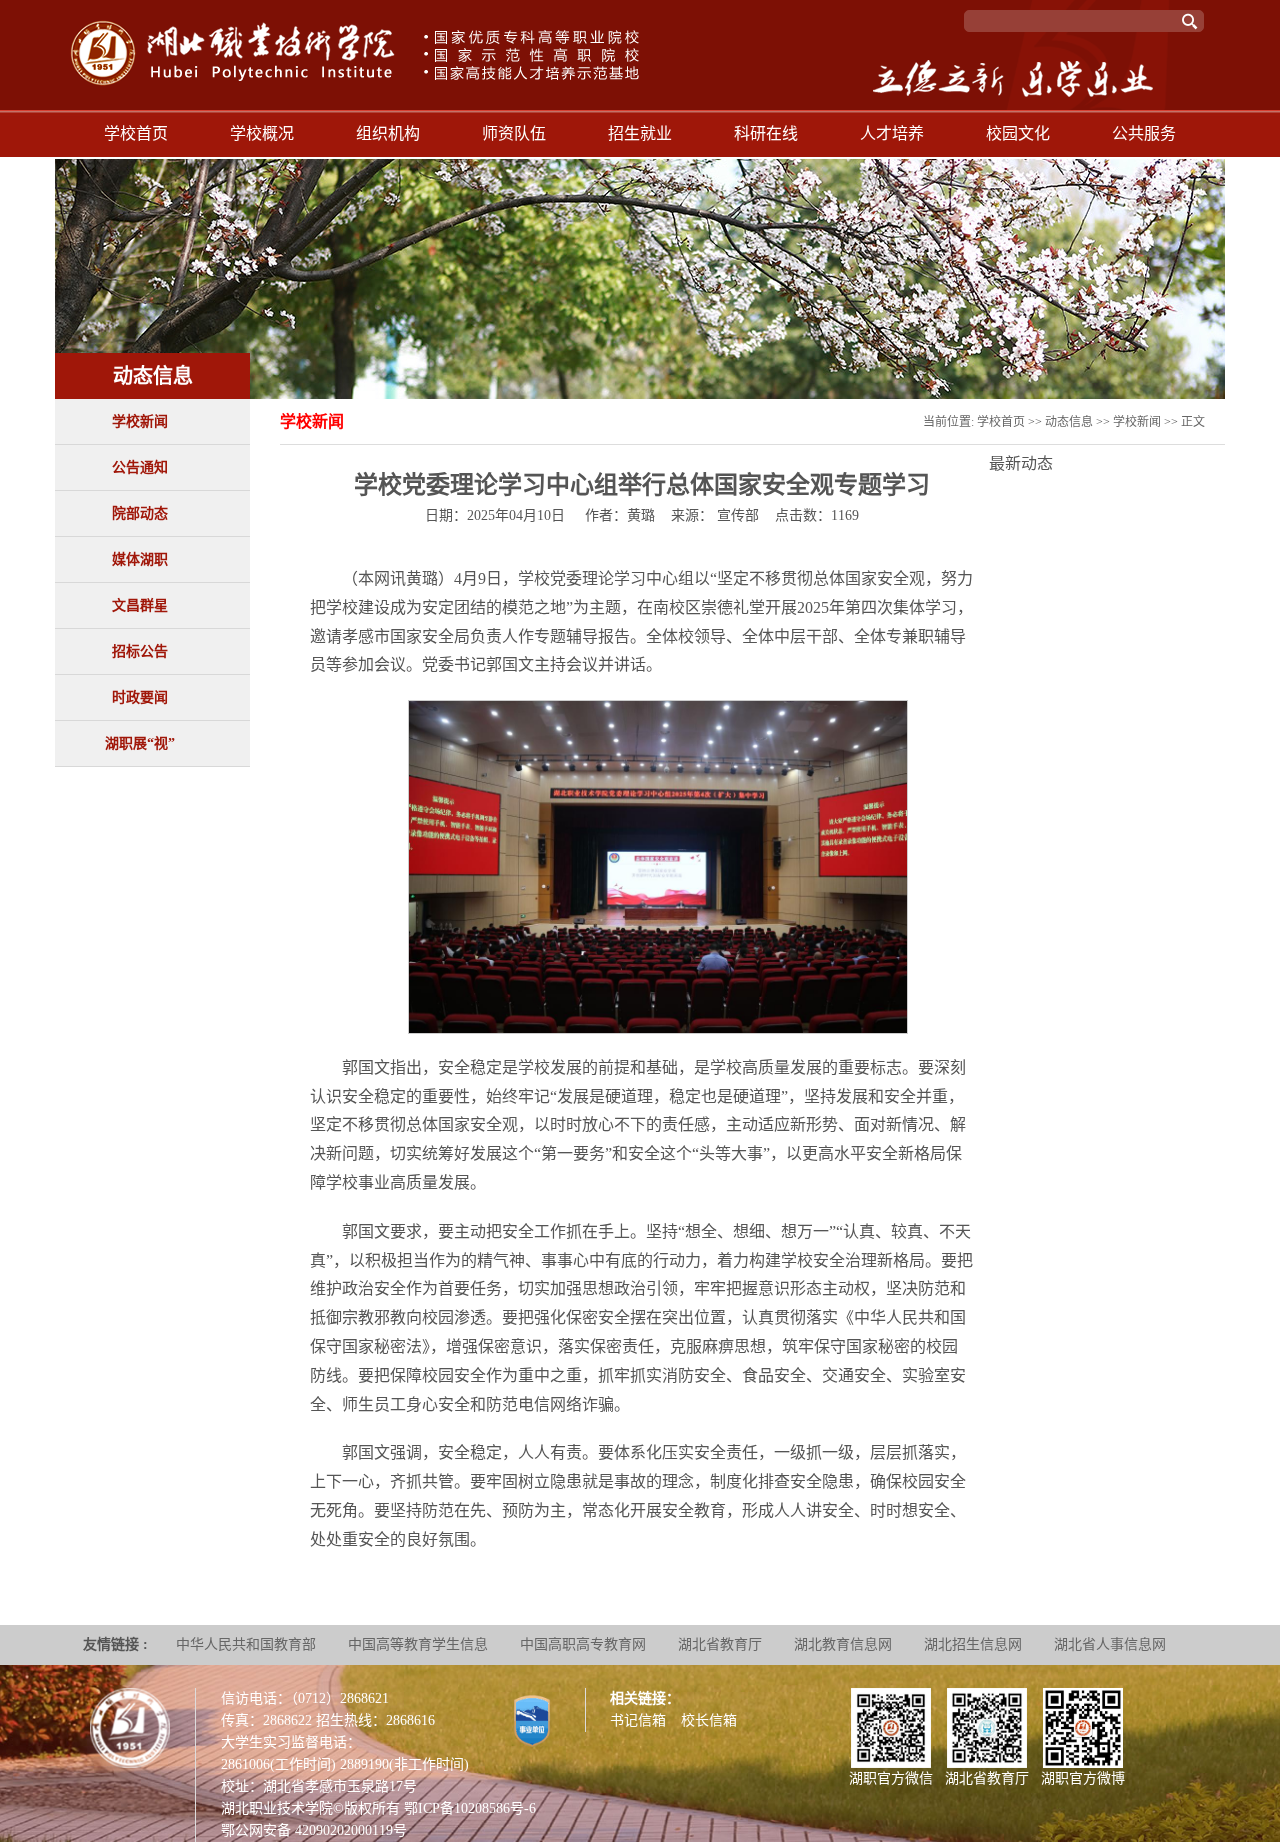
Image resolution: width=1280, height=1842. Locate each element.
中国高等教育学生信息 (418, 1644)
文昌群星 (140, 605)
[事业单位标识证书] (532, 1719)
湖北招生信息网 (973, 1644)
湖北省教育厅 (720, 1644)
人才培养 (892, 133)
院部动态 (140, 513)
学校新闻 (140, 421)
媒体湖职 (140, 559)
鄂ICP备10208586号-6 (470, 1808)
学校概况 (262, 133)
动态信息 (1069, 422)
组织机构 (388, 133)
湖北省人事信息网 (1110, 1644)
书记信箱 (638, 1720)
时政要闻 (140, 697)
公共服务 (1144, 133)
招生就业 (640, 133)
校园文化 (1018, 133)
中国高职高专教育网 (583, 1644)
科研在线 (766, 133)
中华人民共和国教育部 (246, 1644)
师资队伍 (514, 133)
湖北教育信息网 (843, 1644)
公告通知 (140, 467)
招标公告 (140, 651)
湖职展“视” (140, 743)
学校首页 (136, 133)
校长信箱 (709, 1720)
